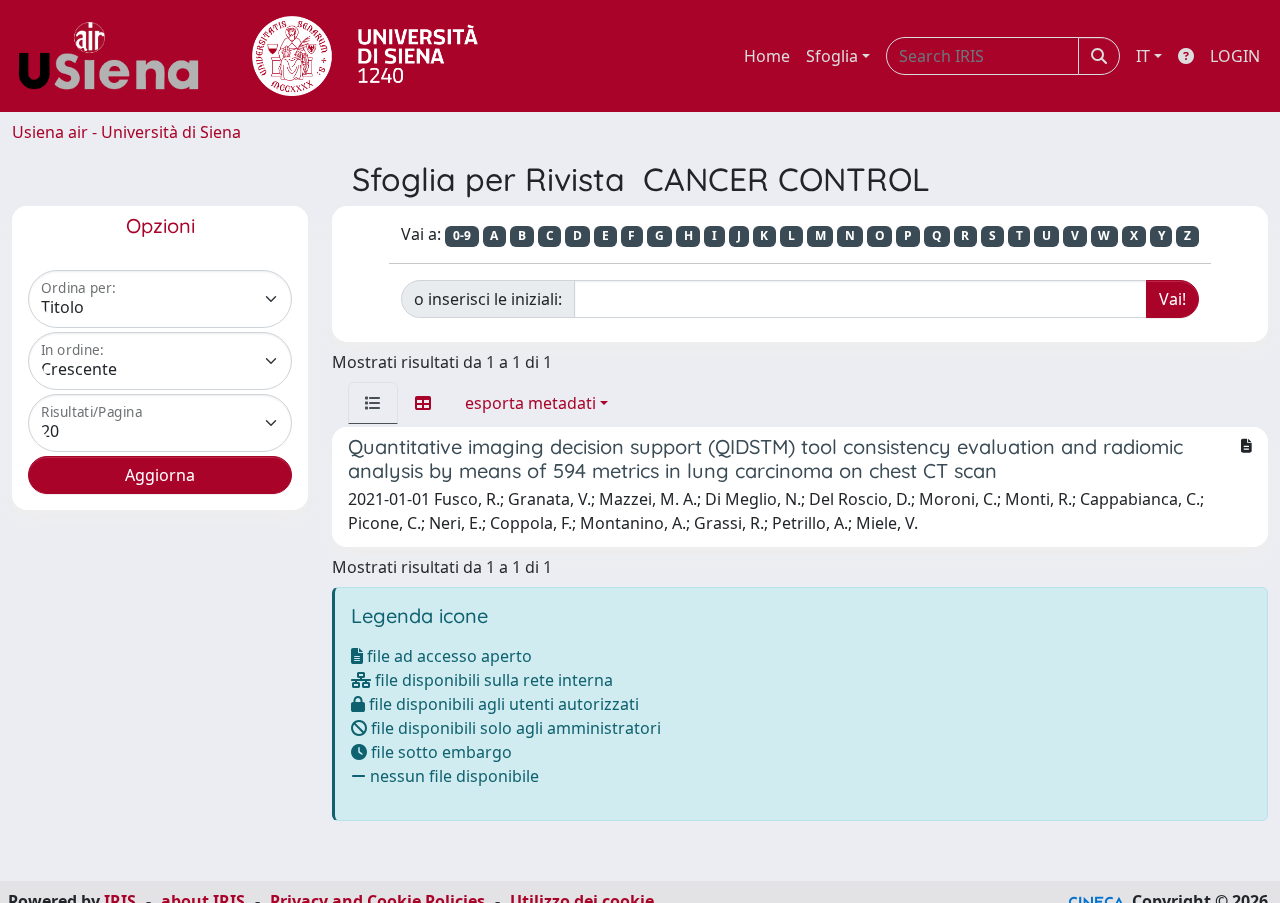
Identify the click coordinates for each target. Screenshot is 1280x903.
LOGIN (1235, 56)
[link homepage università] (365, 56)
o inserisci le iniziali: (488, 299)
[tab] (373, 403)
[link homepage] (116, 56)
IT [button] (1143, 56)
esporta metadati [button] (530, 403)
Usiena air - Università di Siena (126, 132)
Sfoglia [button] (832, 56)
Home (767, 56)
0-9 (462, 235)
